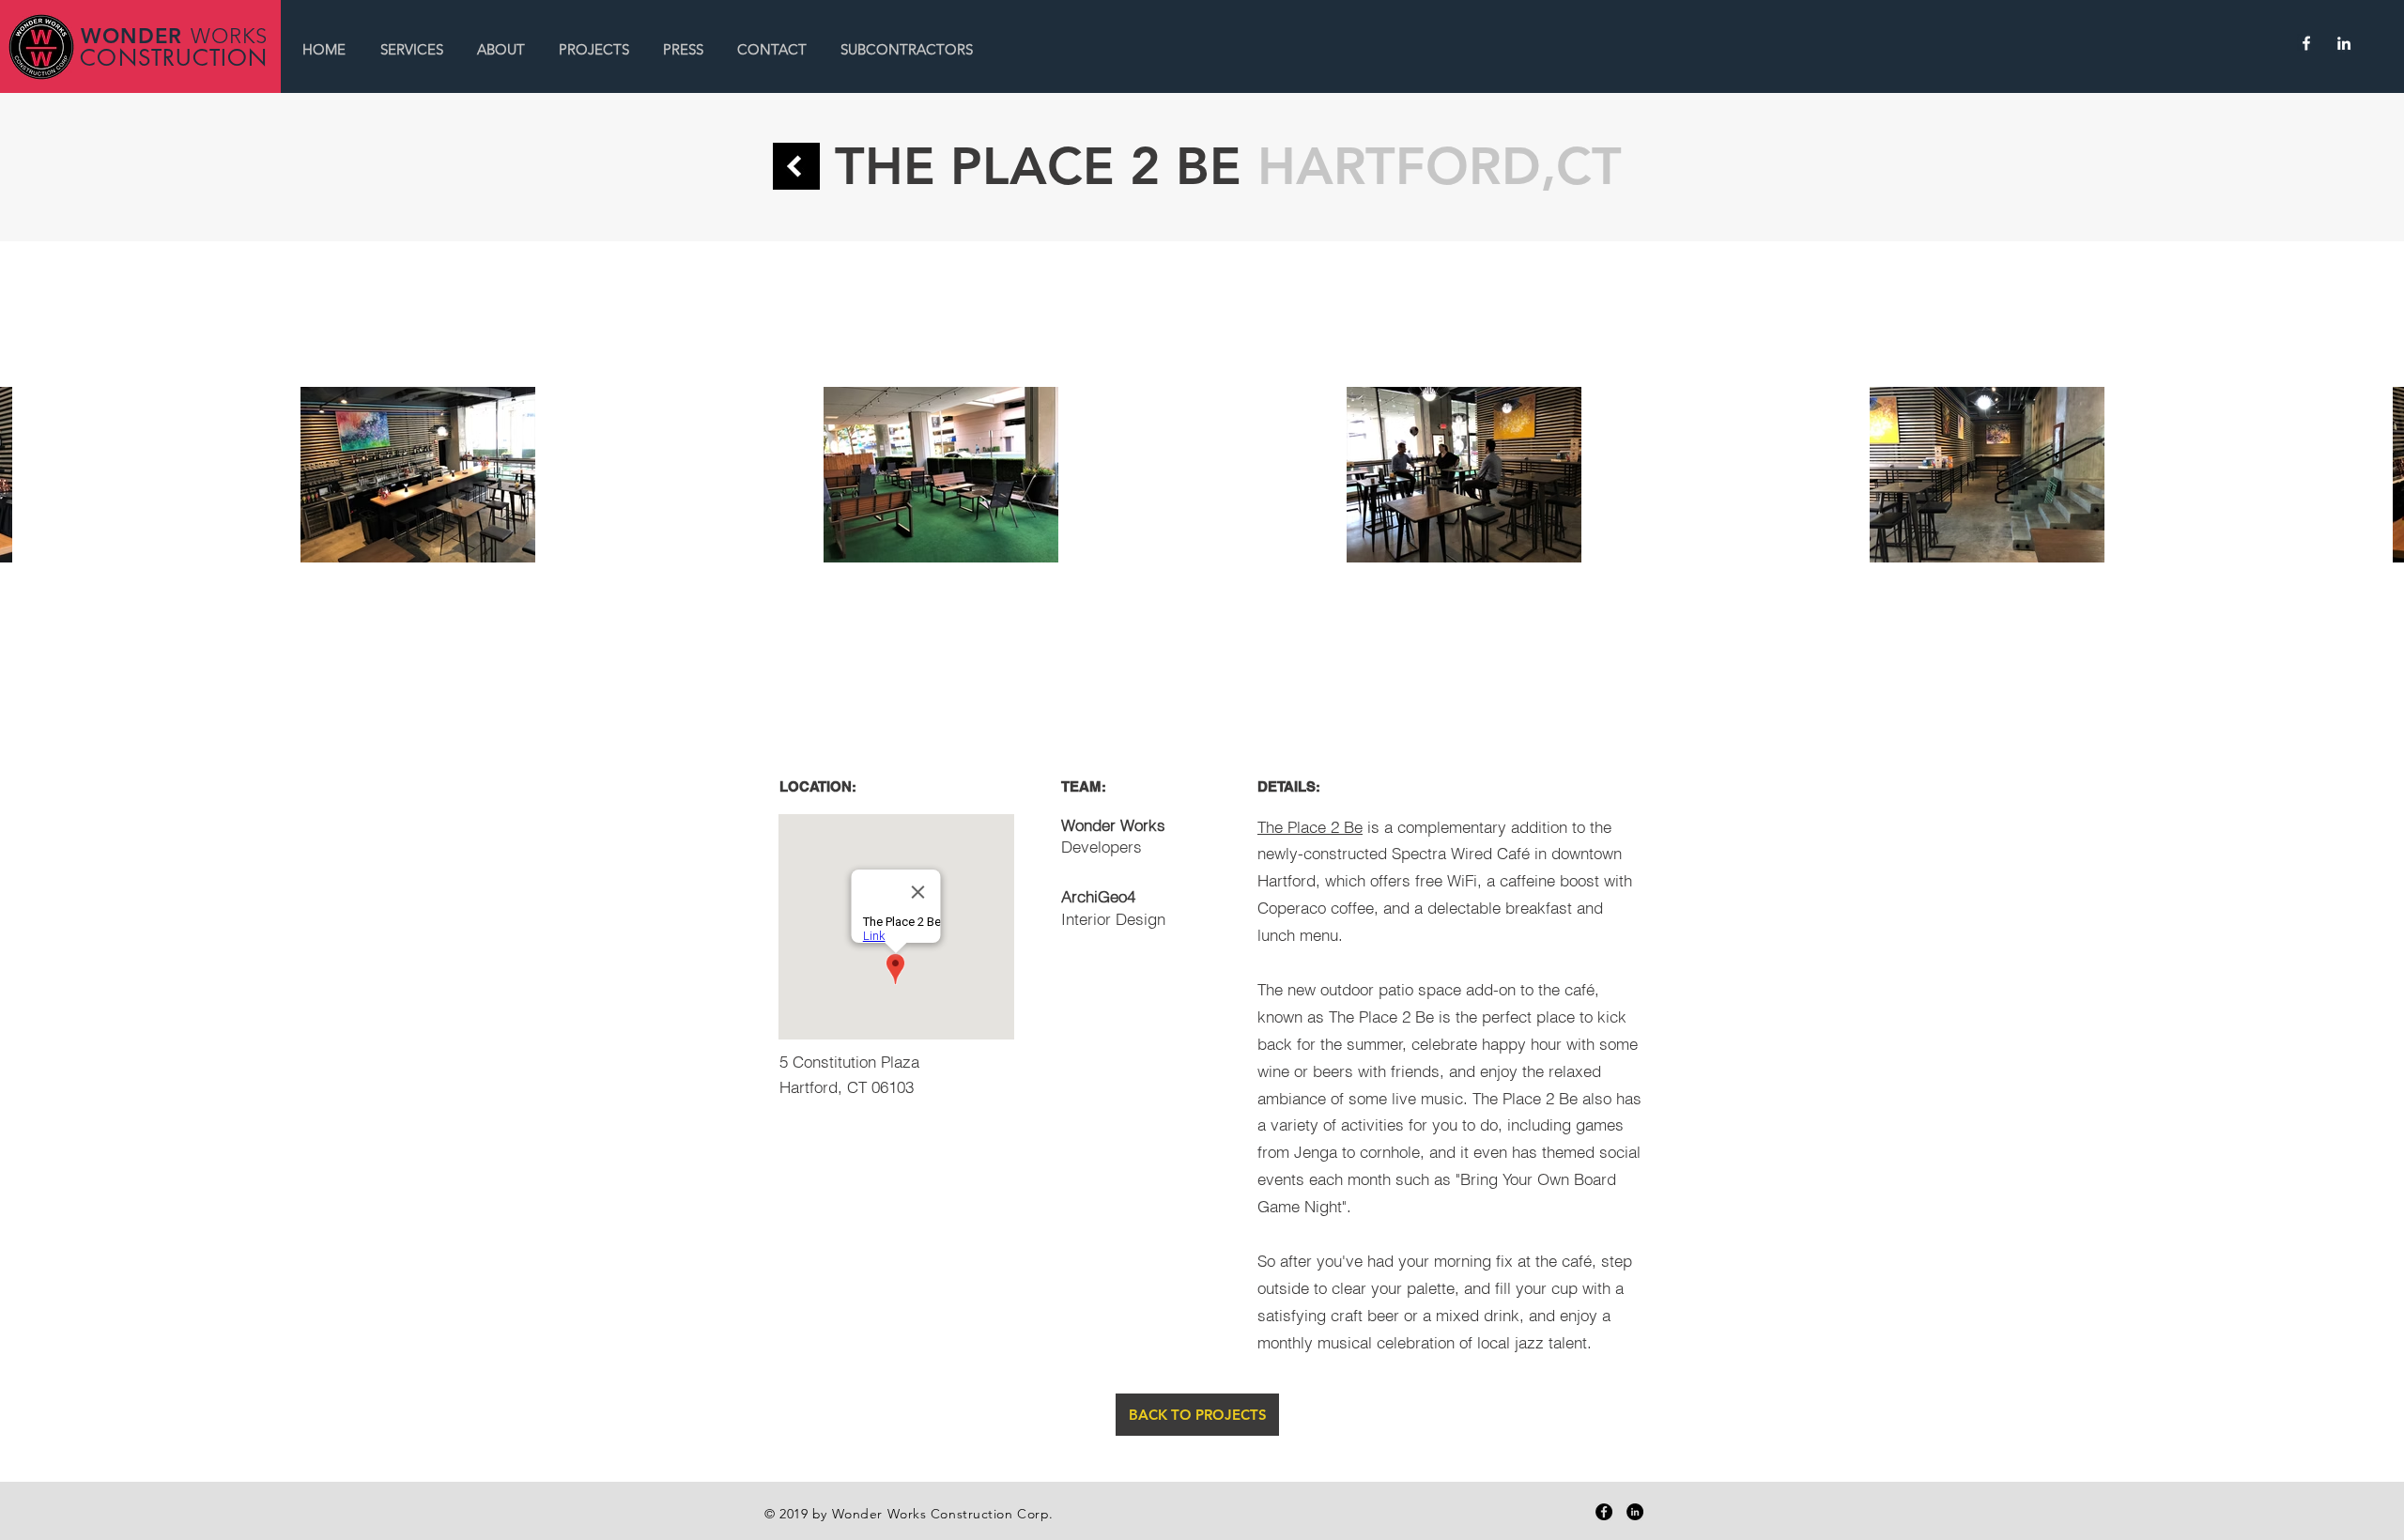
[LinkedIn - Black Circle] (1635, 1512)
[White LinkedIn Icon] (2344, 43)
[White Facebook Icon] (2306, 43)
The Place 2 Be (1310, 827)
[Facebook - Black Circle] (1604, 1512)
